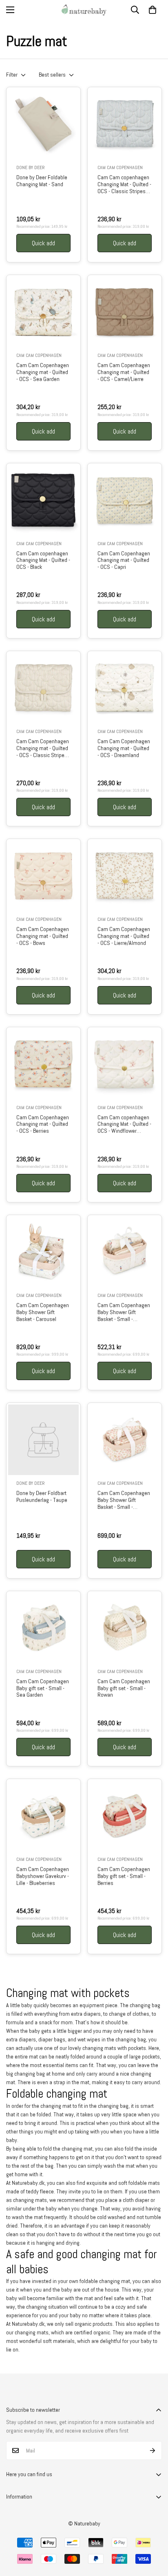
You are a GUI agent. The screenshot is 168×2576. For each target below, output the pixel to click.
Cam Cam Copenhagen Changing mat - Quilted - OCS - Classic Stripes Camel (43, 748)
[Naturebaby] (84, 10)
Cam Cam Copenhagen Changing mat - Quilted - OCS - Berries (43, 1124)
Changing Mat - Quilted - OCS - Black (43, 560)
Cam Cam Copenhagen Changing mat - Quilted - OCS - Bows (43, 936)
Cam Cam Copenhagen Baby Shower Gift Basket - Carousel (43, 1312)
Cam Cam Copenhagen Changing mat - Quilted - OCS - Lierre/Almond (124, 936)
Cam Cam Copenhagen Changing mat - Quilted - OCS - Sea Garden (43, 372)
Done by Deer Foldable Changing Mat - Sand (42, 181)
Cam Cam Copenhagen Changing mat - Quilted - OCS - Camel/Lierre (124, 372)
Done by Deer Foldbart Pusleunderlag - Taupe (42, 1497)
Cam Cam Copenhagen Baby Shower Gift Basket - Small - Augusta (124, 1500)
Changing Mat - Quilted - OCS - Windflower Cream (124, 1124)
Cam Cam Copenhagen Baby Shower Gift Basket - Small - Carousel (124, 1312)
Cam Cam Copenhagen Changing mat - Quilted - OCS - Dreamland (124, 748)
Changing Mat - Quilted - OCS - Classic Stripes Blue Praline (124, 184)
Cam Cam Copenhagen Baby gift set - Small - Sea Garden (43, 1688)
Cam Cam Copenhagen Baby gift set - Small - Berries (124, 1876)
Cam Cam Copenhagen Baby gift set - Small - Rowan (124, 1688)
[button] (153, 10)
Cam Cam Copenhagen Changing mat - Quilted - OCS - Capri (124, 560)
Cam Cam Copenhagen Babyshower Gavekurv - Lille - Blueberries (43, 1876)
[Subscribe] (153, 2451)
